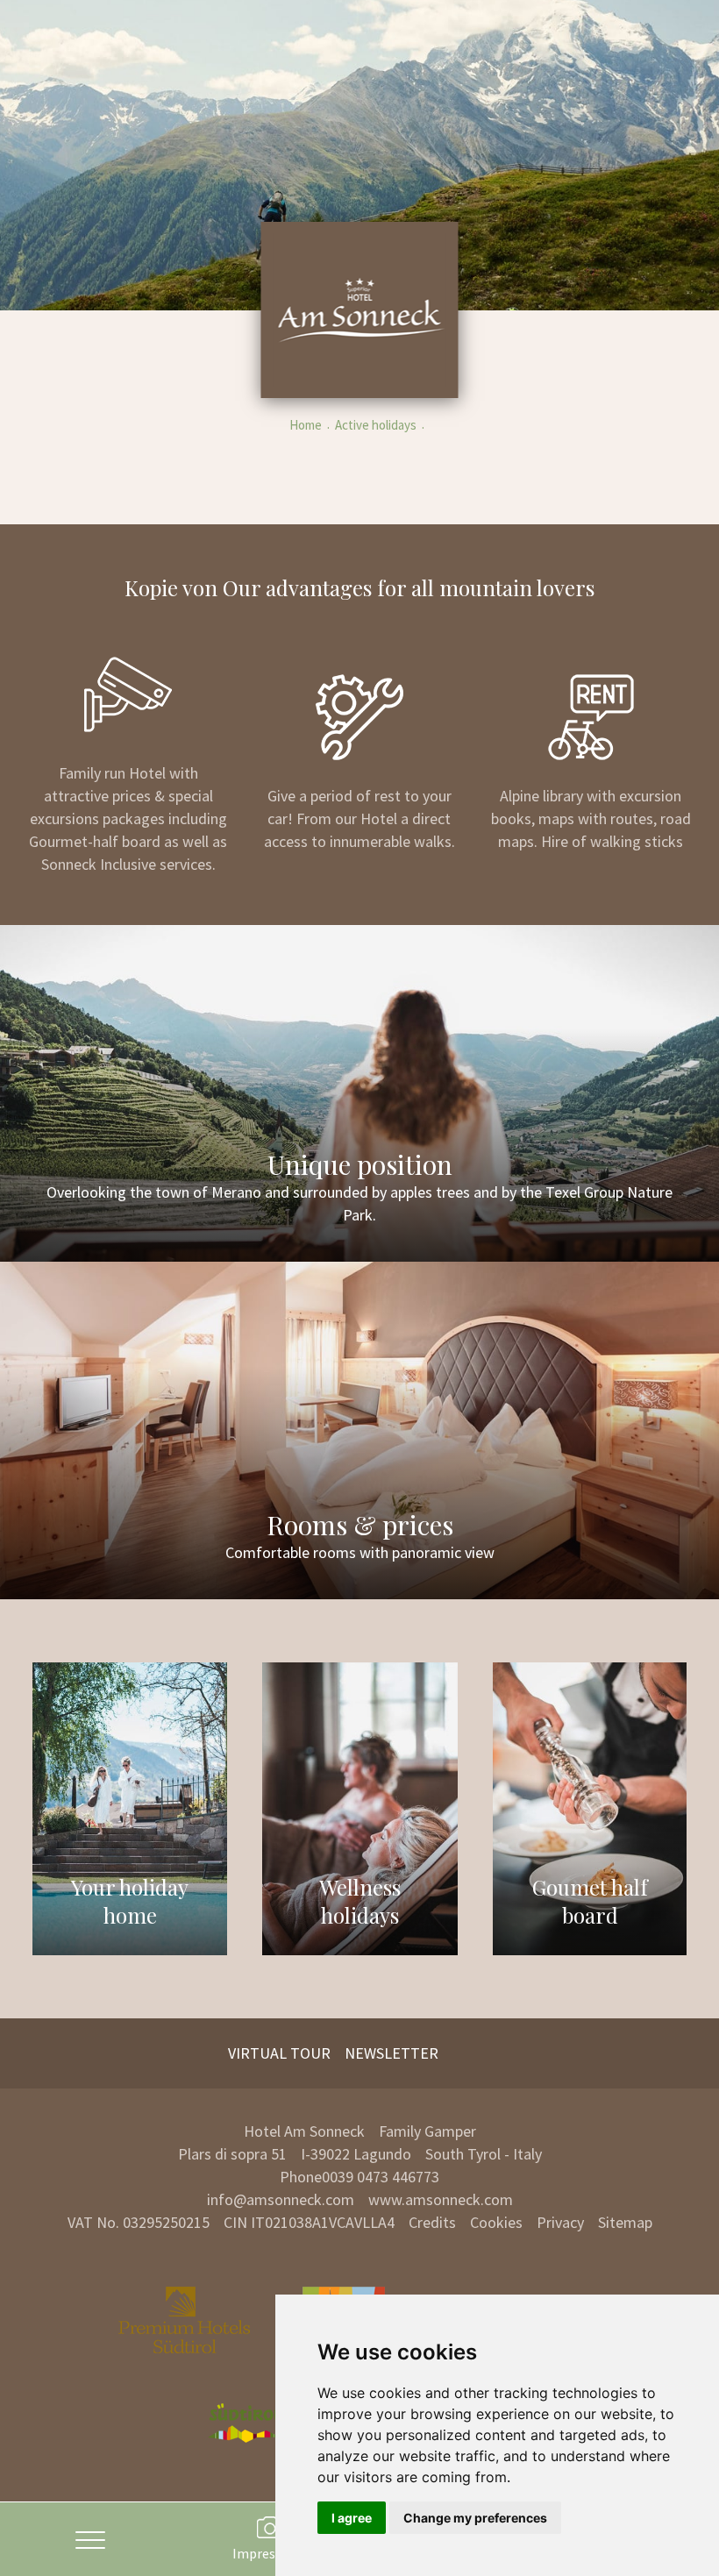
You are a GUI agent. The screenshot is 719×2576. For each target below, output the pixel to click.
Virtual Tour (279, 2053)
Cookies (496, 2222)
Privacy (560, 2222)
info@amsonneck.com (281, 2199)
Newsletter (392, 2053)
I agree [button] (352, 2518)
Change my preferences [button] (475, 2518)
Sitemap (625, 2222)
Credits (432, 2222)
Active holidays (376, 425)
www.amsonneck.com (441, 2199)
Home (306, 425)
